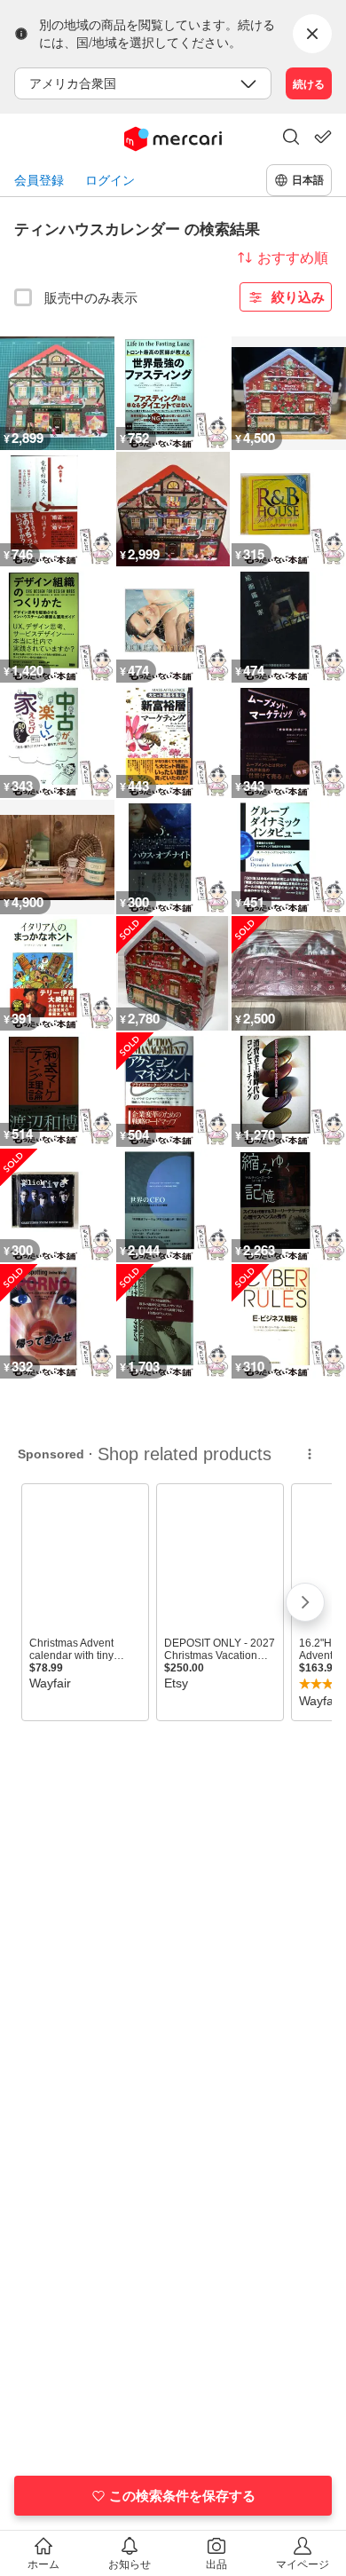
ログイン (110, 180)
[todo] (323, 137)
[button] (291, 138)
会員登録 (39, 180)
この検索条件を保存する (182, 2495)
